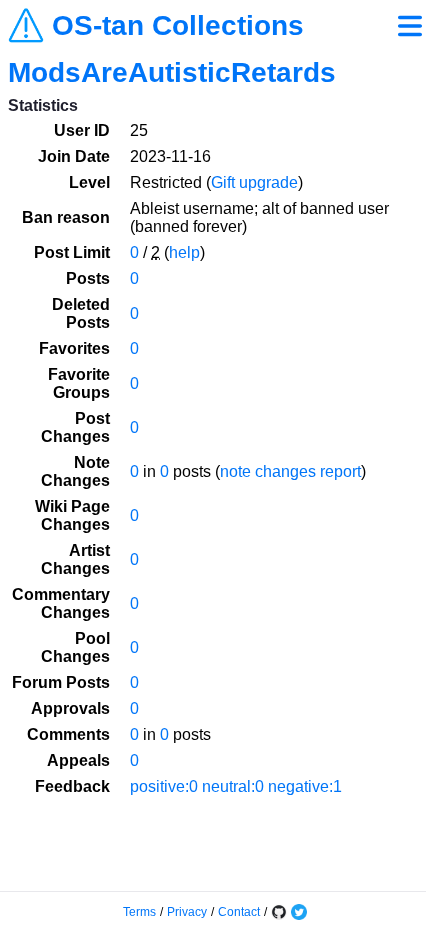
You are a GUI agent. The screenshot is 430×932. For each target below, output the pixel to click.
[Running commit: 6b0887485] (279, 912)
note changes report (290, 471)
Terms (139, 912)
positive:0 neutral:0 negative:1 (236, 786)
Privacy (187, 912)
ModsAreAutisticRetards (172, 72)
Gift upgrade (254, 182)
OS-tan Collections (178, 26)
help (184, 252)
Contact (239, 912)
